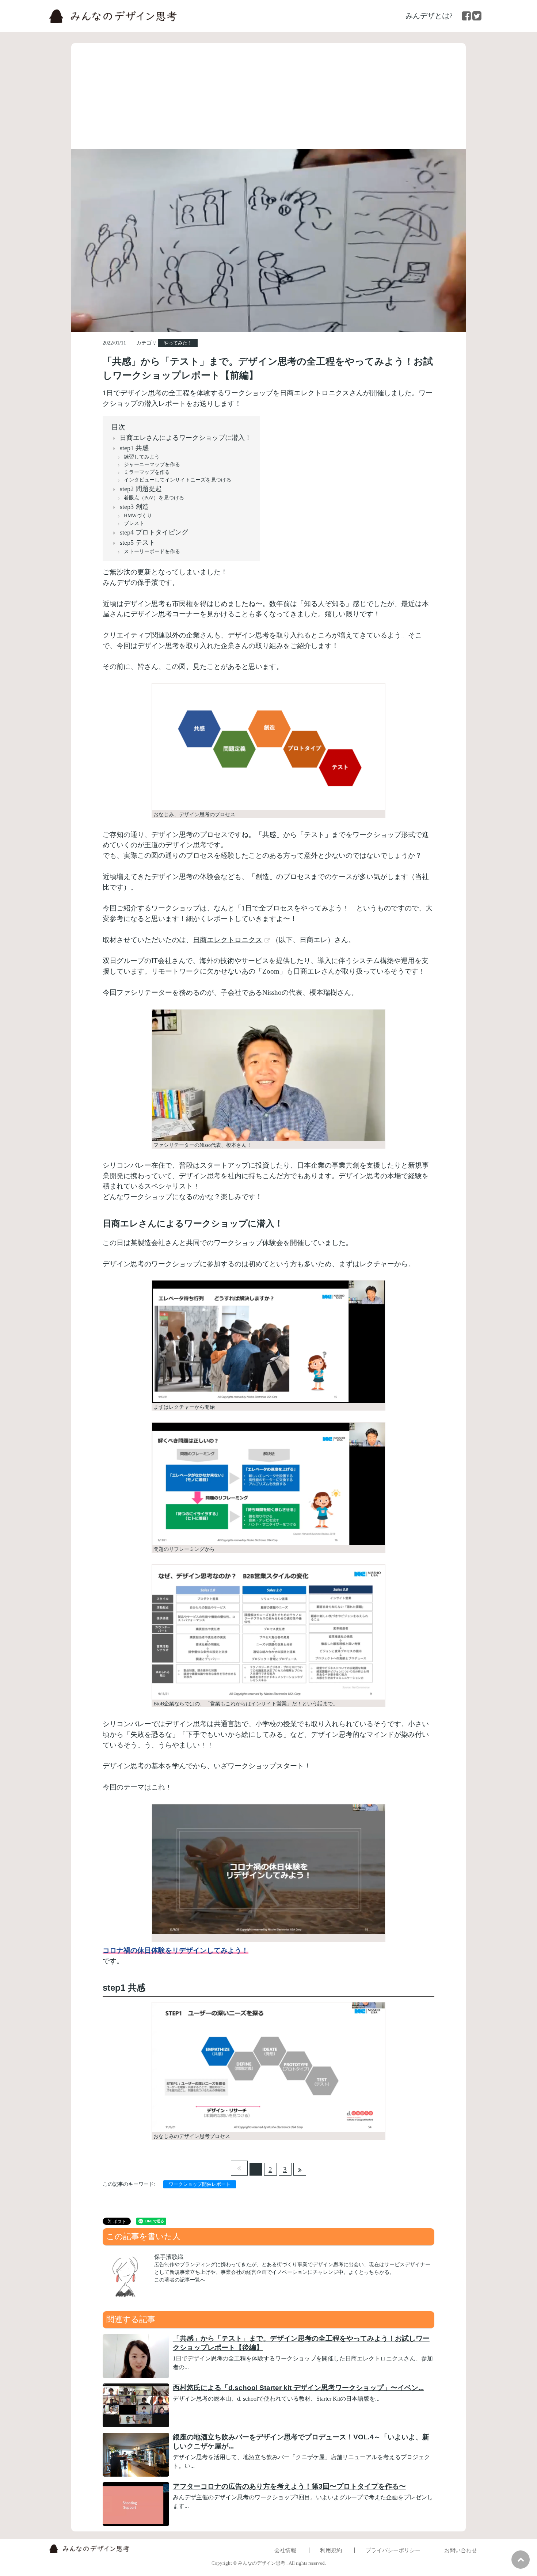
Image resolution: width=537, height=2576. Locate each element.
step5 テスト (138, 543)
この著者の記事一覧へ (180, 2280)
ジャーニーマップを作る (152, 465)
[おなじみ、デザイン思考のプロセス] (268, 751)
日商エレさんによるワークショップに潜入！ (186, 438)
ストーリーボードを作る (152, 551)
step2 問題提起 (141, 489)
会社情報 (285, 2550)
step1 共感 (134, 448)
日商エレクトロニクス (228, 940)
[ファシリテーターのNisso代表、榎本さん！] (268, 1079)
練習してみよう (142, 457)
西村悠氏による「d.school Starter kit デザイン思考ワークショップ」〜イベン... (298, 2388)
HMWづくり (138, 516)
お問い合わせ (461, 2550)
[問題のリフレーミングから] (268, 1487)
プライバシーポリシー (393, 2550)
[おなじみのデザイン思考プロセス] (268, 2071)
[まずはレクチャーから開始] (268, 1345)
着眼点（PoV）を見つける (154, 498)
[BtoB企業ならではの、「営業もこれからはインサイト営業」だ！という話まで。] (268, 1636)
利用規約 (331, 2550)
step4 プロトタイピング (154, 532)
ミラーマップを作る (147, 472)
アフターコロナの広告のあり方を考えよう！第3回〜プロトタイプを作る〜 (289, 2486)
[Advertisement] (268, 94)
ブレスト (134, 523)
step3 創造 (134, 507)
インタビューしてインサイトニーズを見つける (178, 480)
